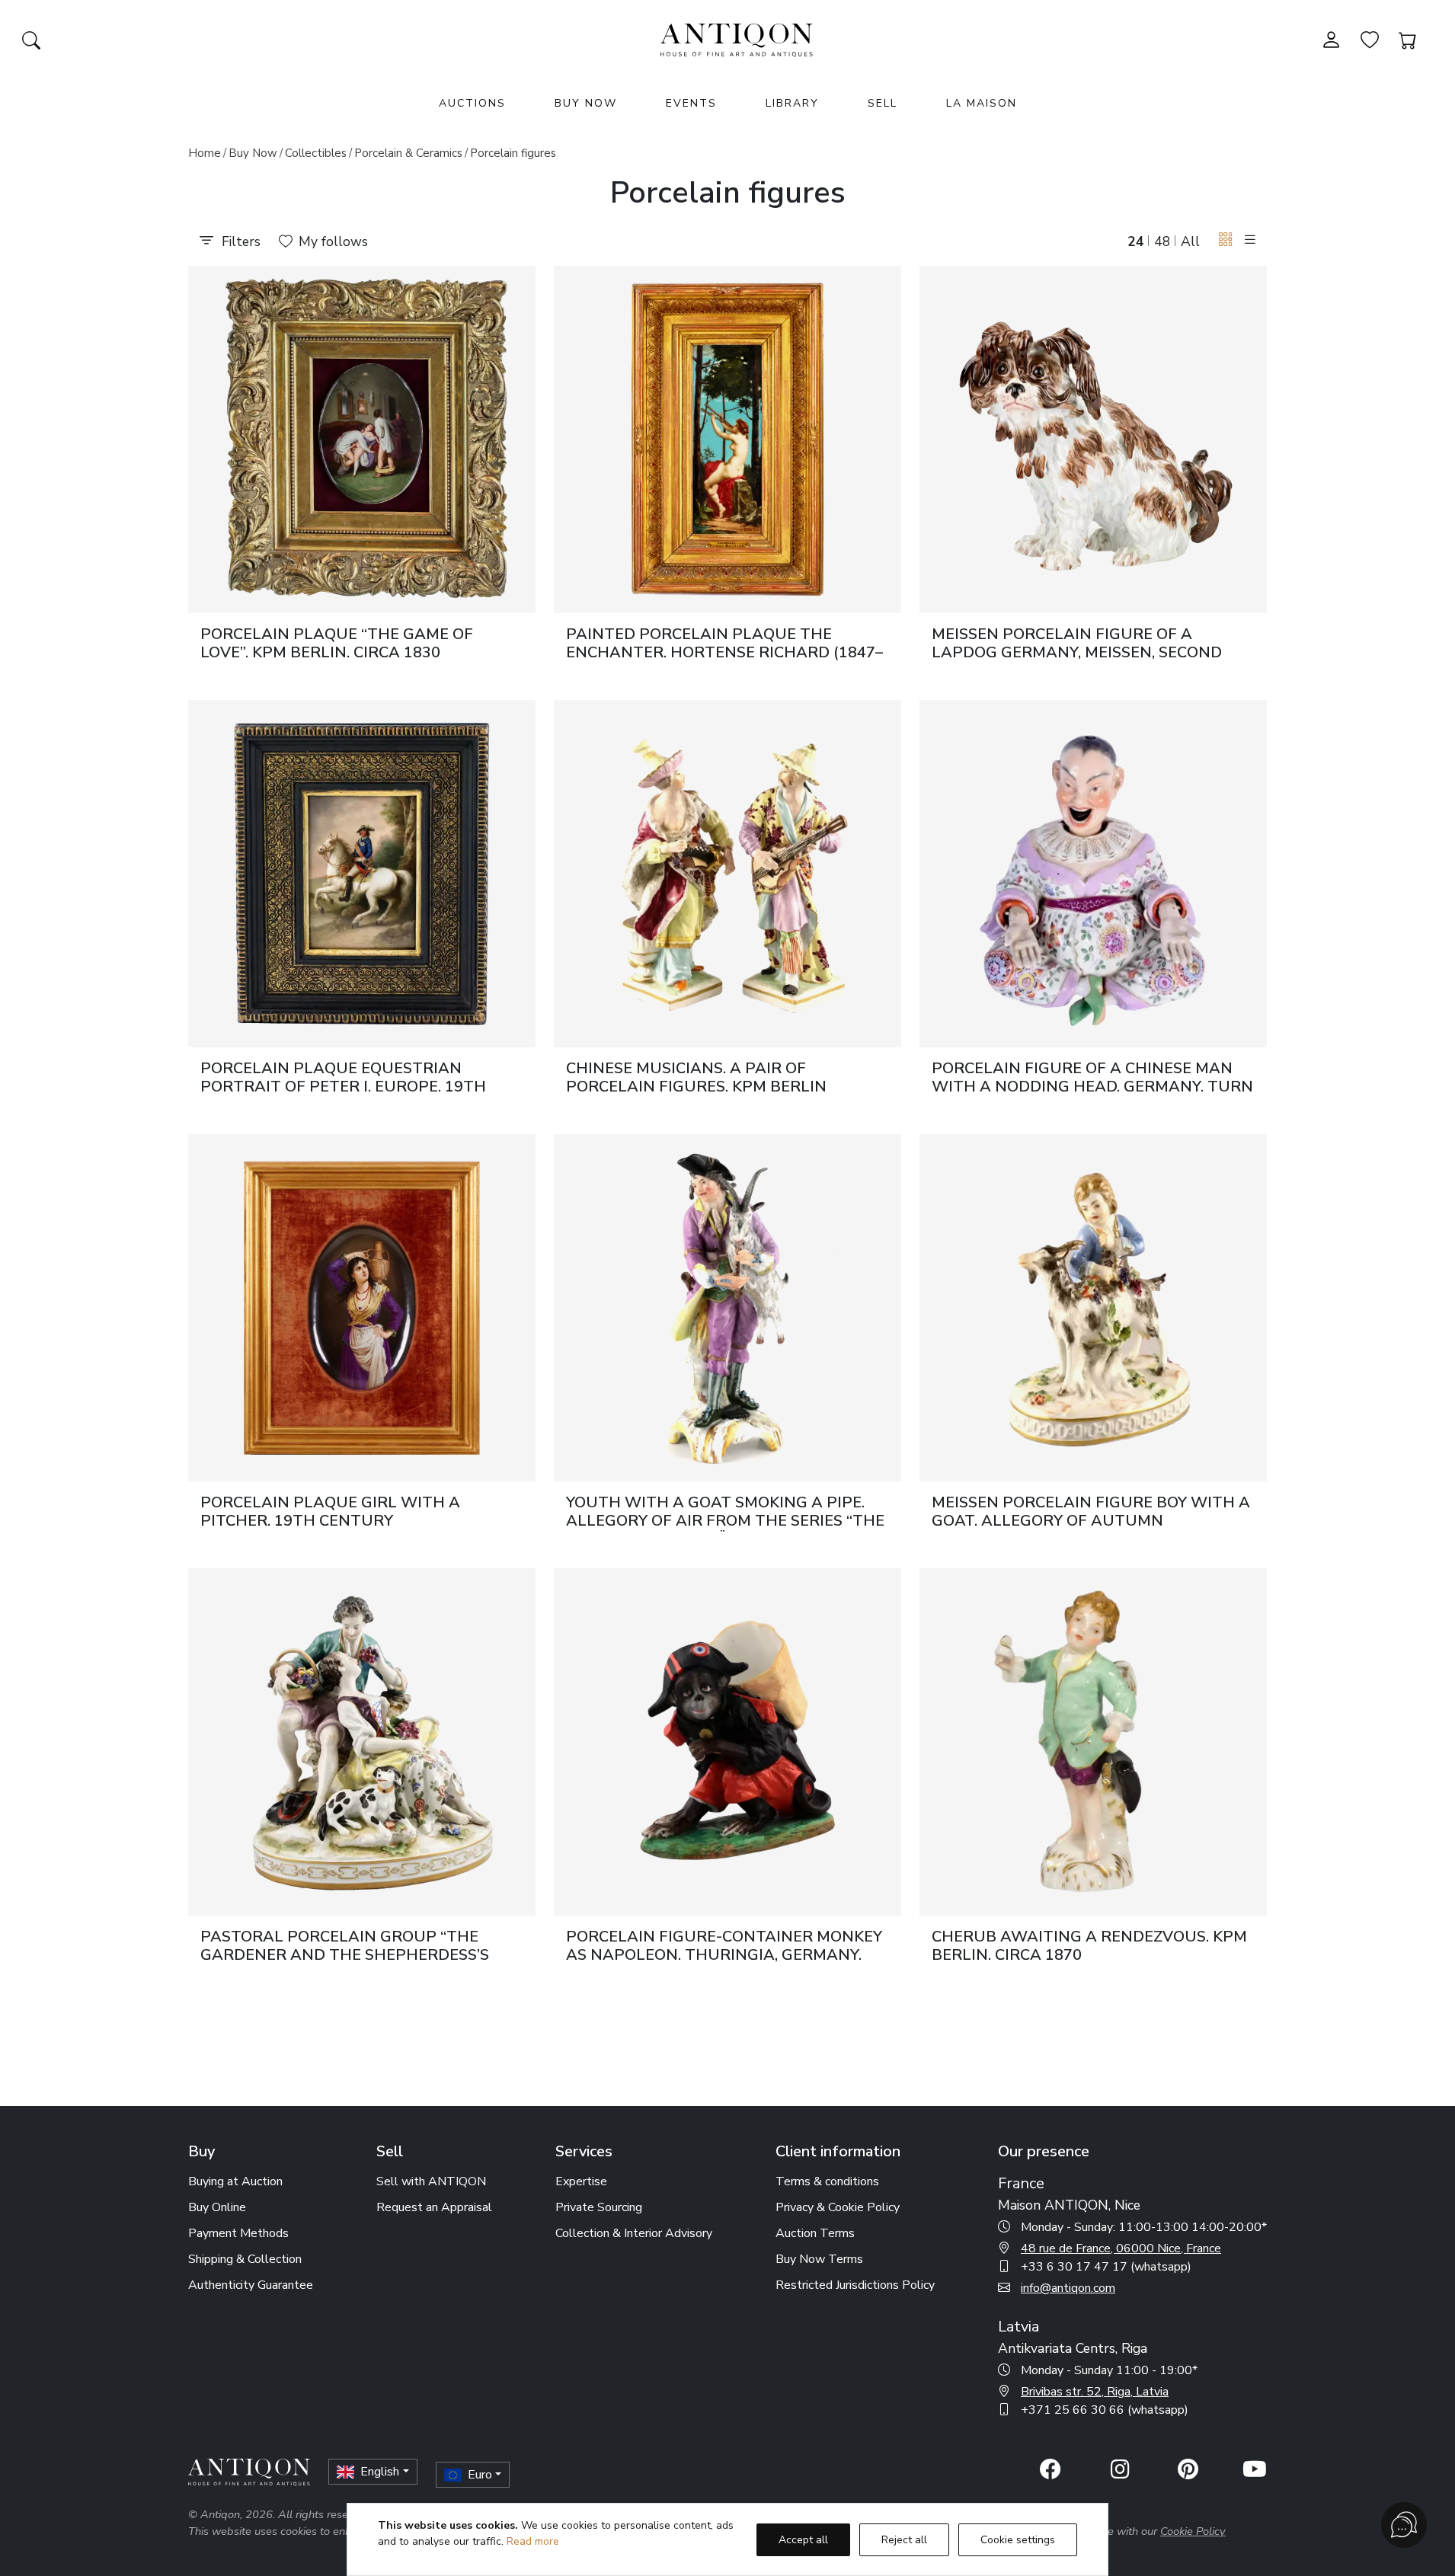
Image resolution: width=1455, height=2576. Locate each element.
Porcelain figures (513, 153)
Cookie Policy (1193, 2531)
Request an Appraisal (434, 2207)
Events (691, 103)
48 (1162, 241)
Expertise (581, 2181)
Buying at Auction (235, 2181)
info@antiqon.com (1068, 2288)
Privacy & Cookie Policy (838, 2207)
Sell (883, 103)
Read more (533, 2541)
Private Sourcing (599, 2207)
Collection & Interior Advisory (634, 2233)
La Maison (982, 103)
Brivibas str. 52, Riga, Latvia (1095, 2392)
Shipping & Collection (245, 2259)
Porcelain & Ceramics (408, 153)
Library (792, 103)
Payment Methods (238, 2233)
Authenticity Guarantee (251, 2285)
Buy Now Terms (819, 2259)
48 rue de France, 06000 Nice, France (1121, 2248)
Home (205, 153)
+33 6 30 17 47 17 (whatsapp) (1106, 2267)
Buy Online (217, 2207)
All (1190, 241)
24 (1136, 241)
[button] (1226, 240)
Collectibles (316, 153)
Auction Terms (815, 2233)
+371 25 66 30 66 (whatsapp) (1105, 2410)
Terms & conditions (827, 2181)
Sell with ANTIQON (431, 2181)
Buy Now (586, 103)
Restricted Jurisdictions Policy (855, 2285)
